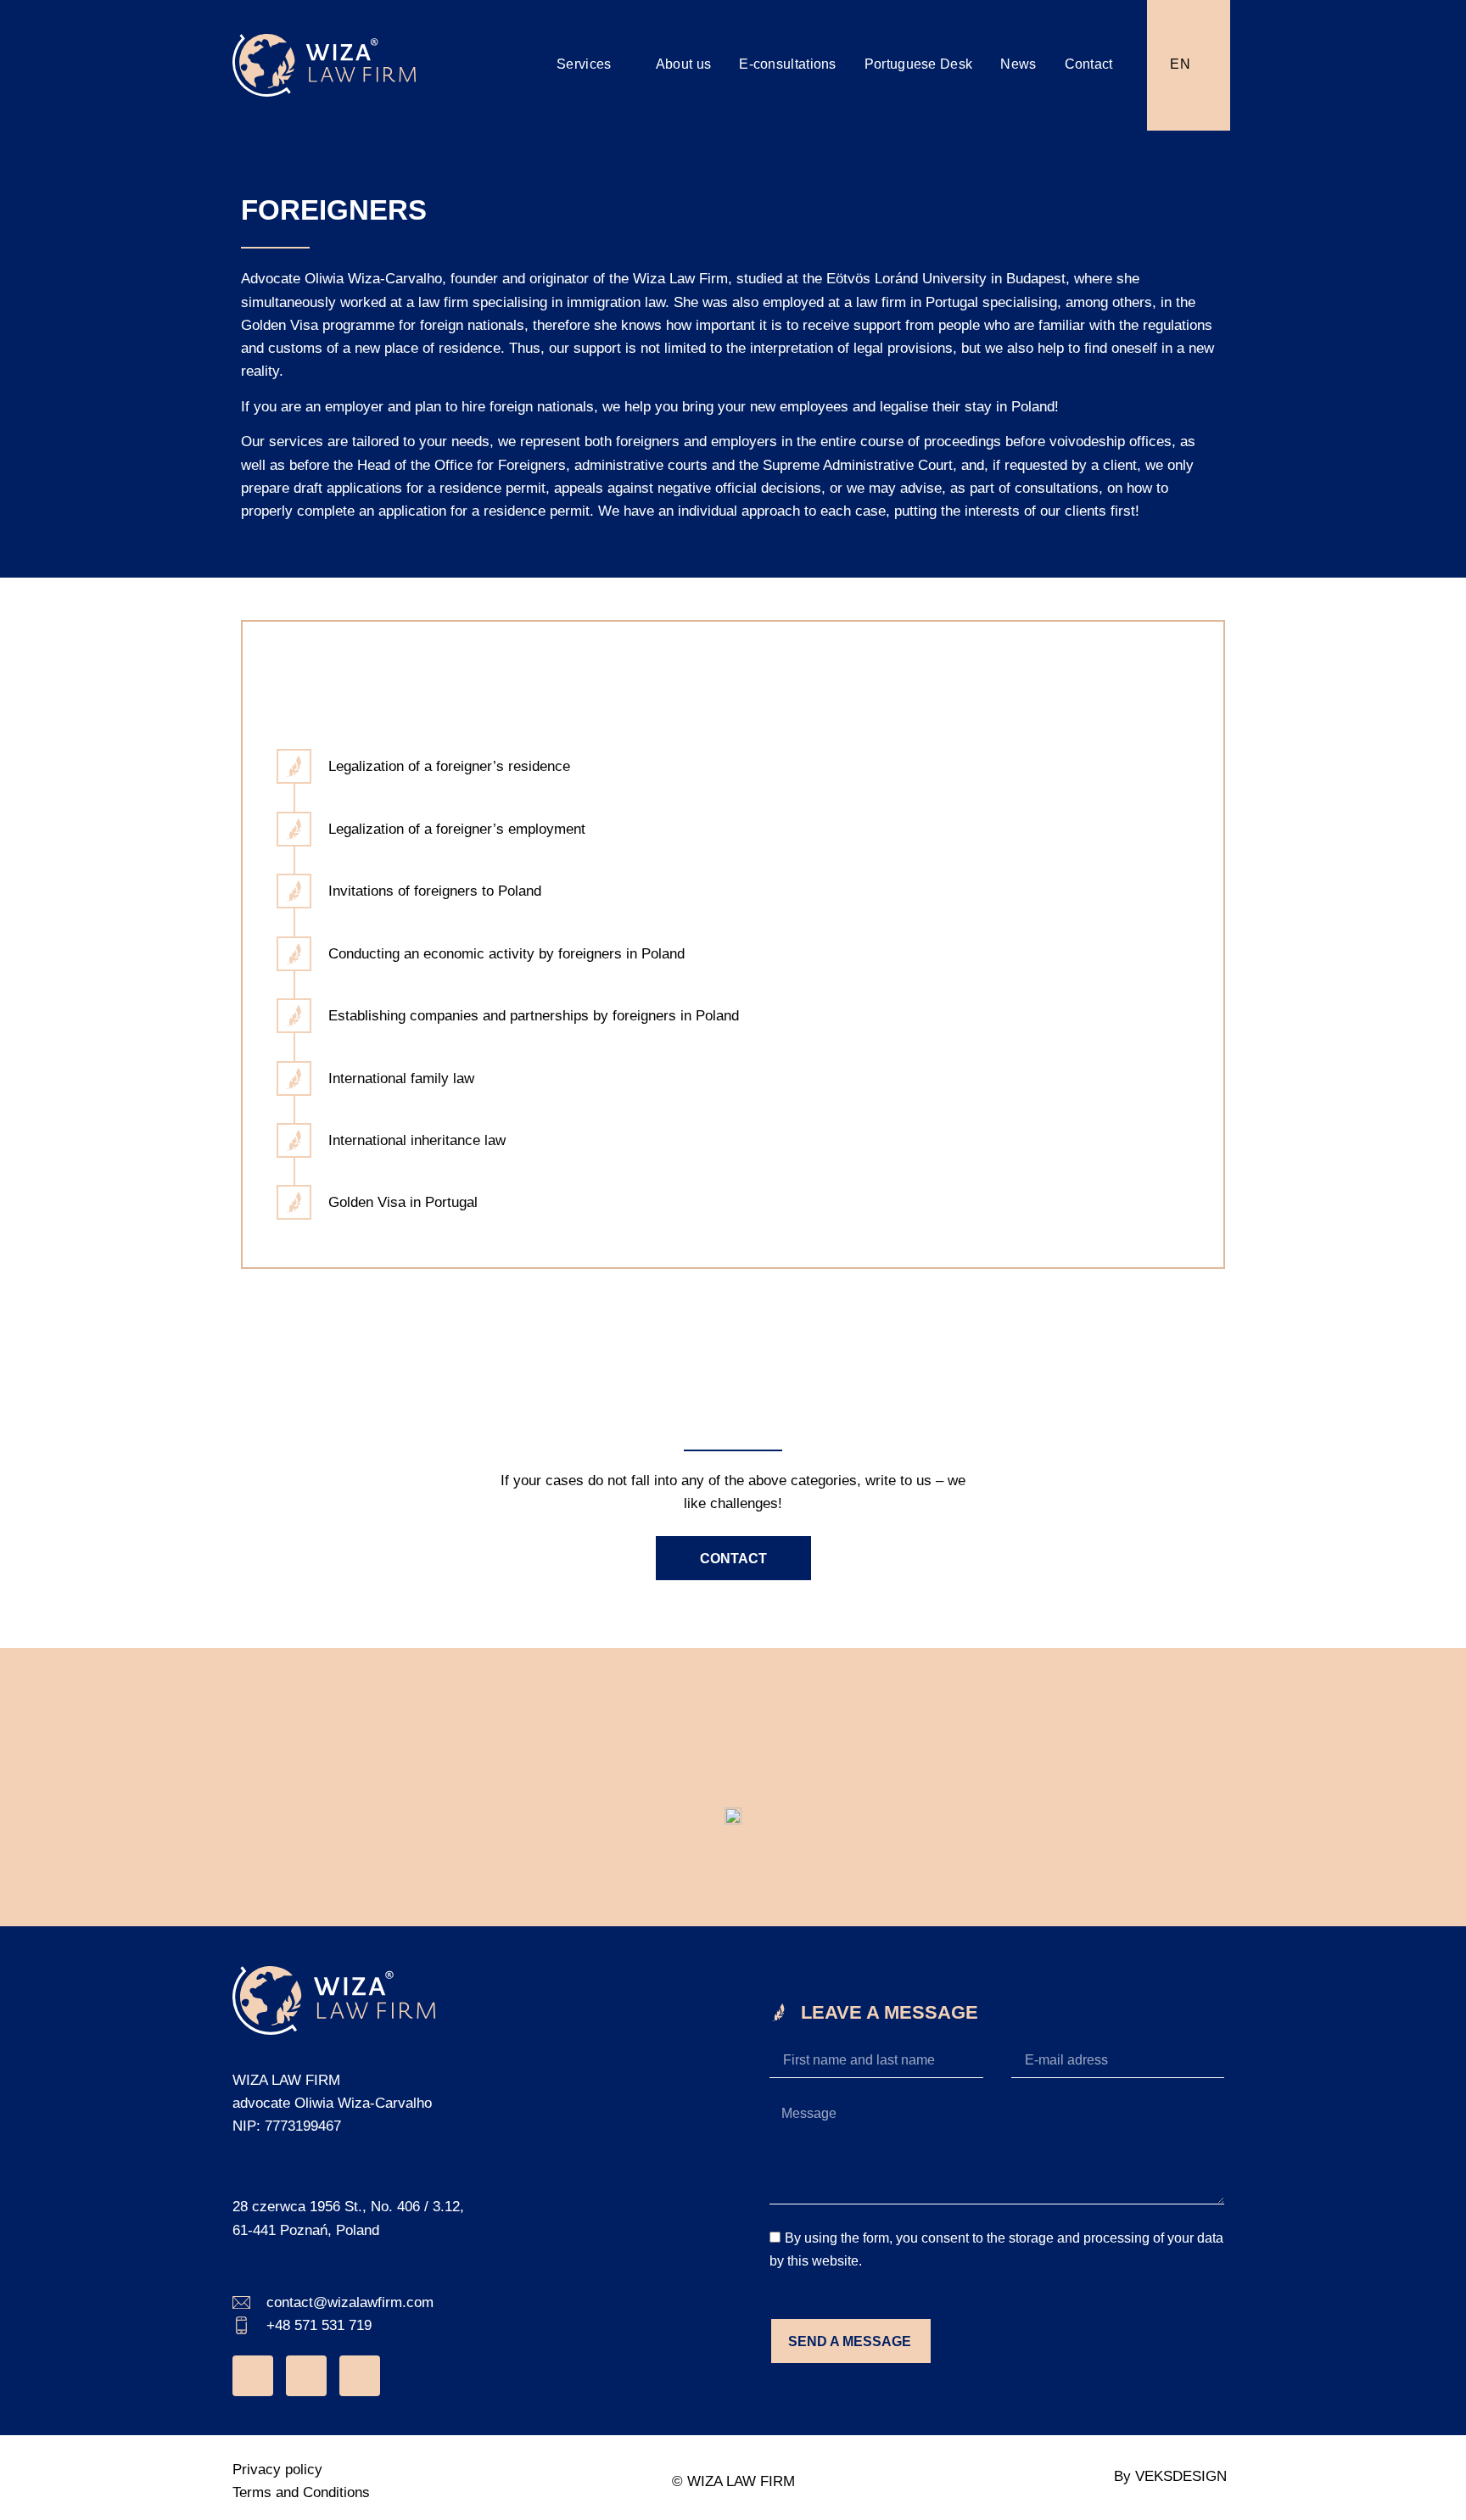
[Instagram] (253, 2376)
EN (1180, 64)
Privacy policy (277, 2470)
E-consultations (788, 64)
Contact (1089, 64)
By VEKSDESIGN (1170, 2476)
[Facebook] (306, 2376)
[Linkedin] (360, 2376)
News (1018, 64)
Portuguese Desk (919, 64)
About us (683, 64)
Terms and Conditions (301, 2492)
